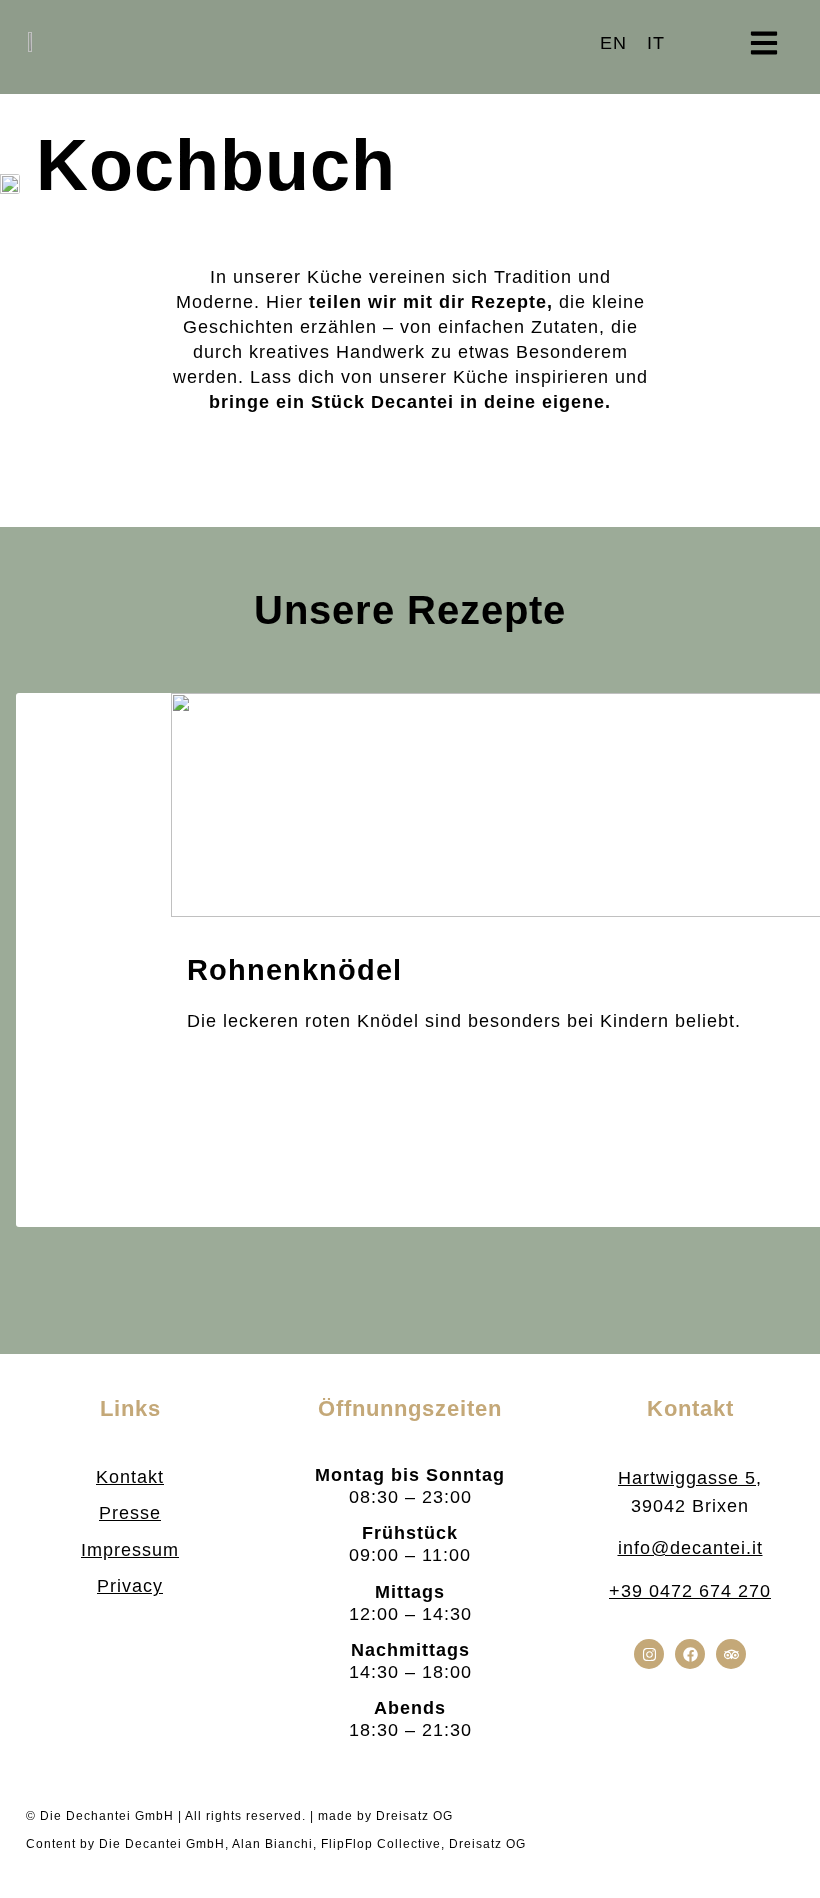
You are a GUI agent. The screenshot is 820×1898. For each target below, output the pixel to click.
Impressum (130, 1550)
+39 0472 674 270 (690, 1591)
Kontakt (130, 1477)
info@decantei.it (690, 1548)
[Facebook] (690, 1654)
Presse (130, 1513)
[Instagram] (649, 1654)
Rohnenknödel (294, 970)
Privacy (130, 1586)
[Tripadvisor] (731, 1654)
